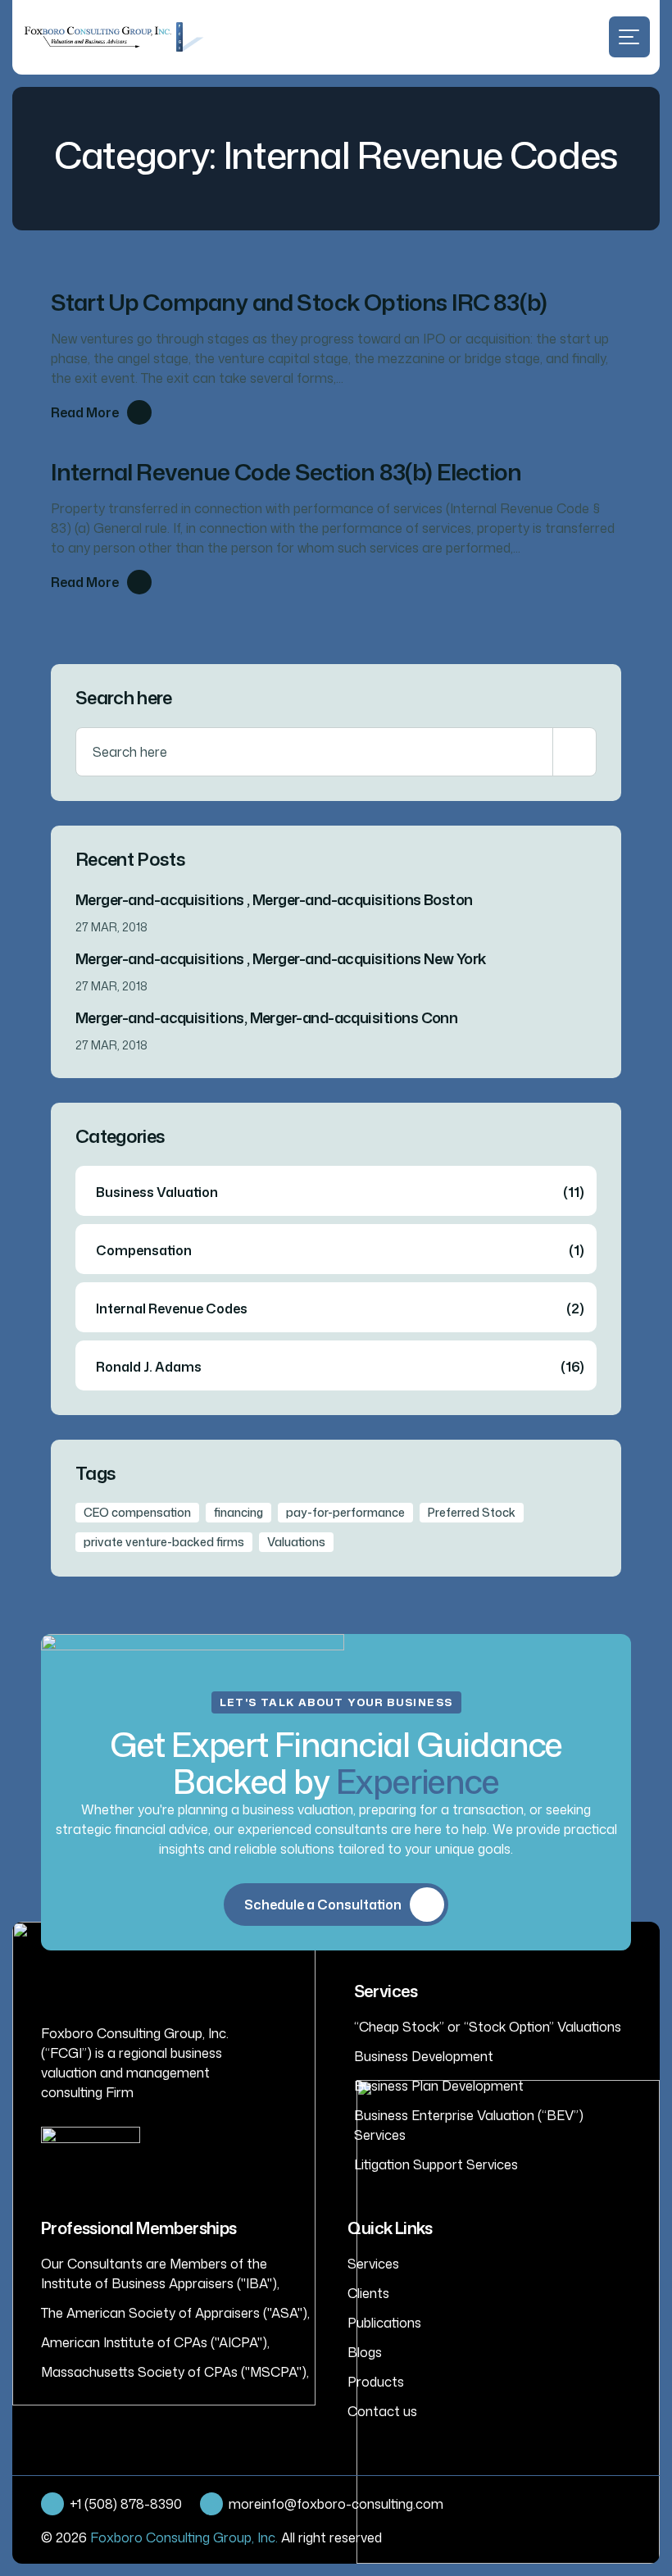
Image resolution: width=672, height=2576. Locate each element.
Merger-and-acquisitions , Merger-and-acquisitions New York (281, 958)
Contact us (382, 2411)
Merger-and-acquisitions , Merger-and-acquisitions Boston (274, 899)
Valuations (296, 1542)
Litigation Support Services (436, 2164)
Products (376, 2382)
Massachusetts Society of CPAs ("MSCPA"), (175, 2372)
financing (238, 1512)
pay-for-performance (345, 1512)
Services (373, 2264)
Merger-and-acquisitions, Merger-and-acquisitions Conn (266, 1017)
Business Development (424, 2056)
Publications (384, 2323)
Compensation (340, 1250)
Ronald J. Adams (340, 1367)
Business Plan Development (439, 2086)
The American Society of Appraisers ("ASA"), (175, 2313)
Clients (368, 2293)
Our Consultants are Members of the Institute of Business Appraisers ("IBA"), (160, 2273)
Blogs (365, 2352)
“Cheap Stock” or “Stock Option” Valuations (488, 2027)
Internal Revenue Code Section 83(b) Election (286, 471)
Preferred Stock (472, 1512)
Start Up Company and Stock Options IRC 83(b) (299, 302)
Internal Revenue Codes (340, 1308)
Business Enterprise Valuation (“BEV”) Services (469, 2125)
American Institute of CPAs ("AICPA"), (155, 2342)
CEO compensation (137, 1512)
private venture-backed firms (164, 1542)
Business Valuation (340, 1192)
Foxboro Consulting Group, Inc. (184, 2537)
